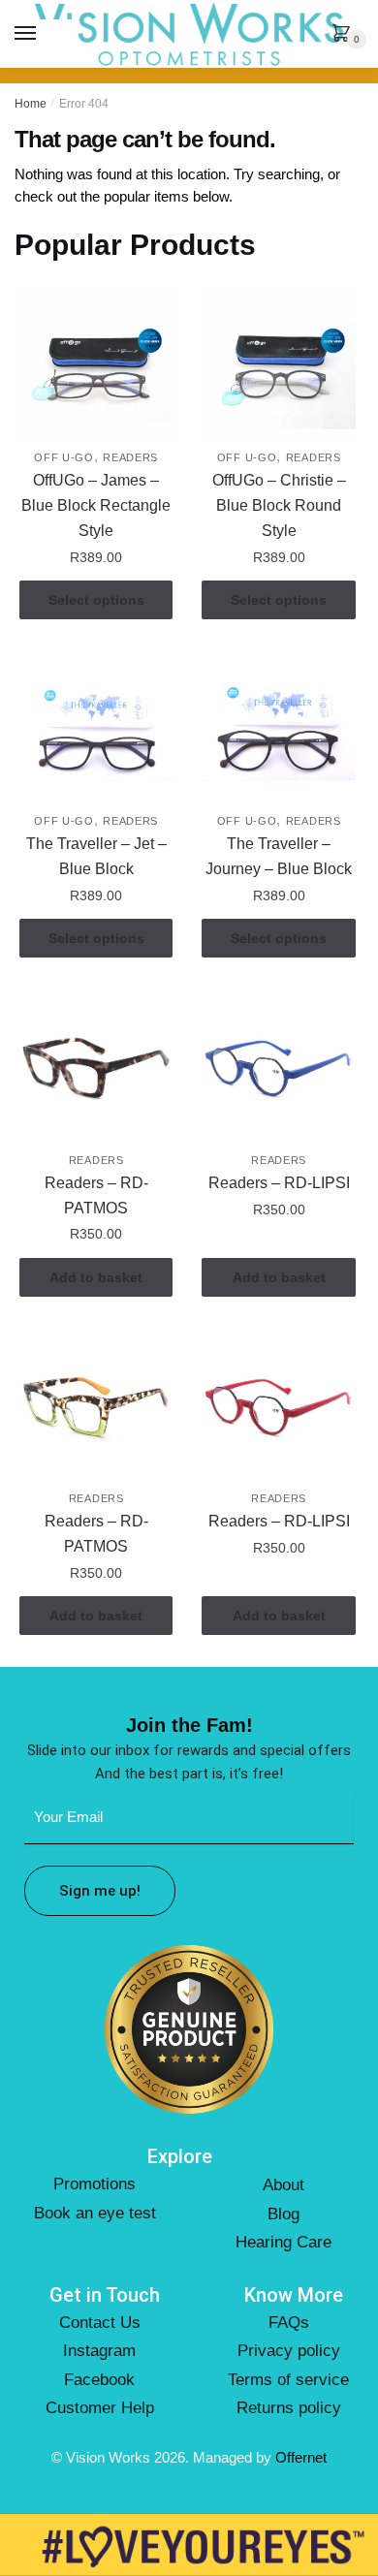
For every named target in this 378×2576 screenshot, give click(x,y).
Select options (96, 600)
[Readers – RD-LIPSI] (278, 1067)
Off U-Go (64, 457)
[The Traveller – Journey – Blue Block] (278, 728)
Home (31, 104)
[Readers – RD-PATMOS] (96, 1067)
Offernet (301, 2457)
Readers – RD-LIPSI (279, 1183)
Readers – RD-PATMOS (96, 1195)
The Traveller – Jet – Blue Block (96, 856)
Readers (130, 457)
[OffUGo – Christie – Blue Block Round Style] (278, 364)
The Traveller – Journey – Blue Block (279, 856)
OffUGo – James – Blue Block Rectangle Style (96, 505)
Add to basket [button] (96, 1277)
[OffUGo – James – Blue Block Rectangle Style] (96, 364)
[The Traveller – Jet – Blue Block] (96, 728)
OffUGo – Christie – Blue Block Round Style (279, 505)
